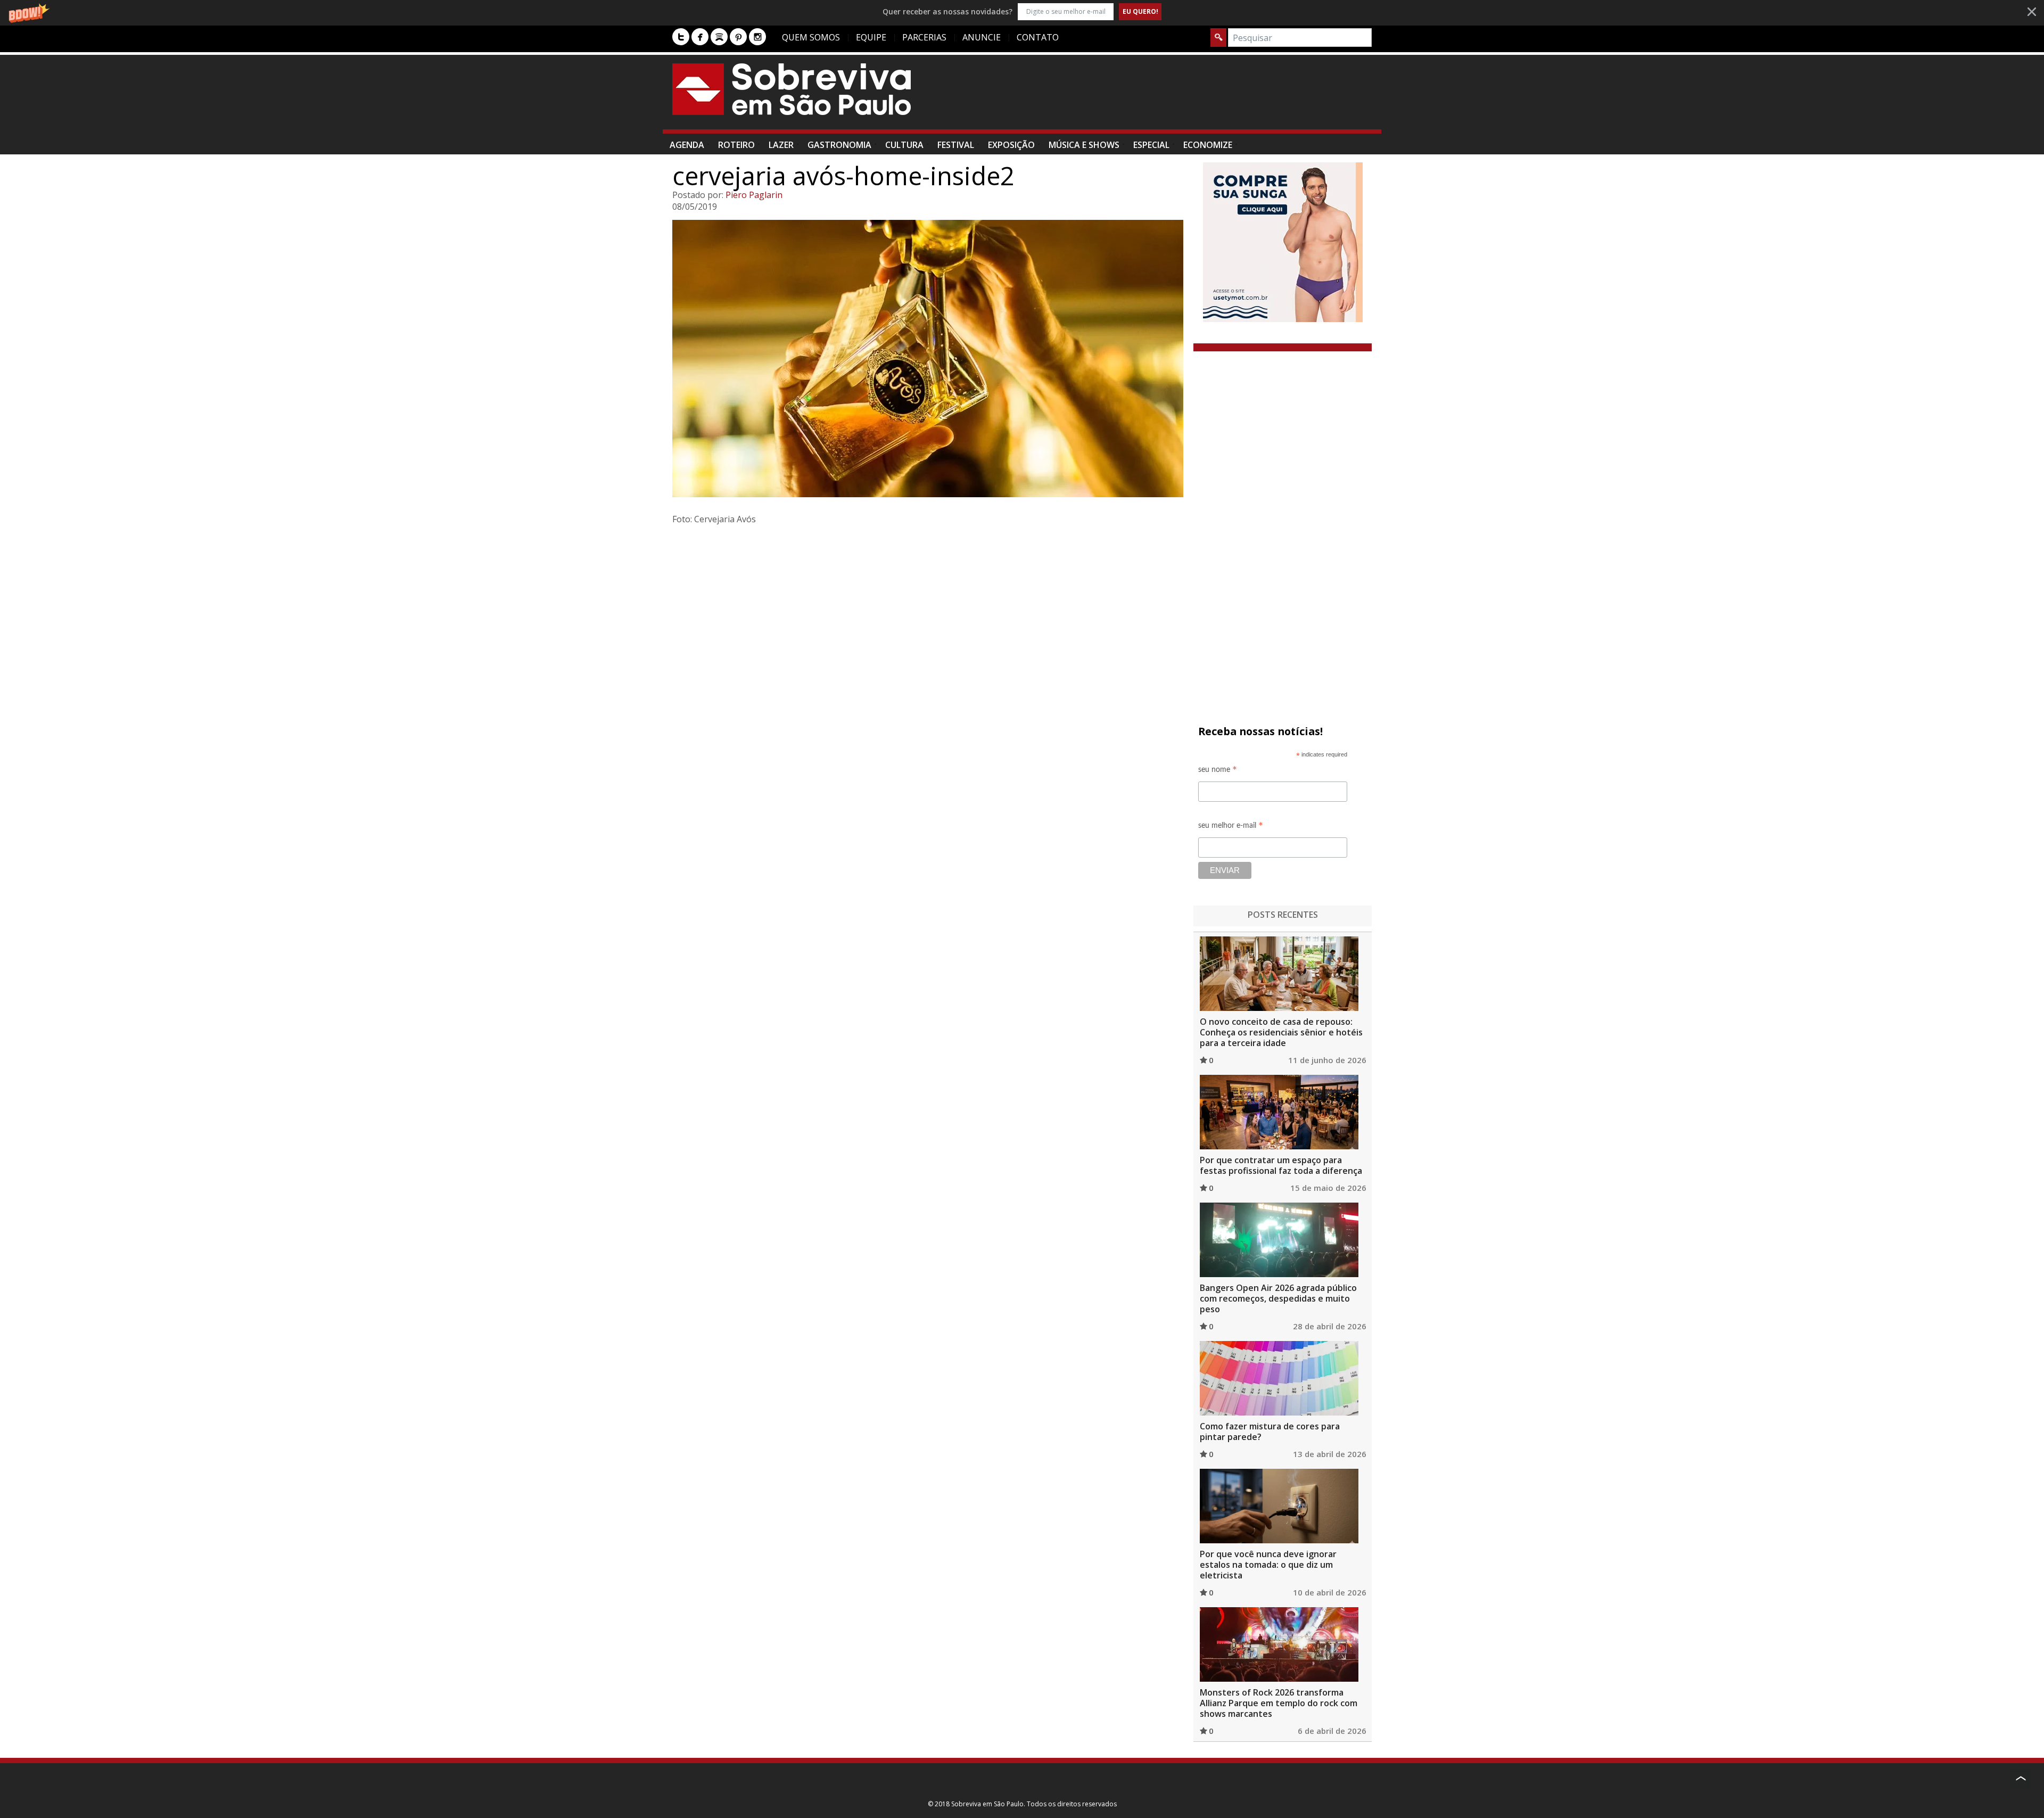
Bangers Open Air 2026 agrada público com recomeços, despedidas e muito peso (1278, 1298)
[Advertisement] (1178, 97)
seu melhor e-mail (1231, 827)
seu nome (1218, 771)
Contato (1038, 37)
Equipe (871, 37)
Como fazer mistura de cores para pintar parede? (1270, 1432)
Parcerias (924, 37)
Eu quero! (1140, 11)
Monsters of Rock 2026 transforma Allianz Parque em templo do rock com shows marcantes (1279, 1703)
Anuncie (982, 37)
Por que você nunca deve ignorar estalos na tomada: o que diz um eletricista (1268, 1565)
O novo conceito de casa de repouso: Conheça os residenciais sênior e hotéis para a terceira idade (1281, 1032)
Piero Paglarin (754, 195)
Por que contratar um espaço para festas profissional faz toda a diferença (1281, 1165)
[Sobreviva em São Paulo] (792, 89)
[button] (1022, 11)
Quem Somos (811, 37)
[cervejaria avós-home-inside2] (929, 359)
